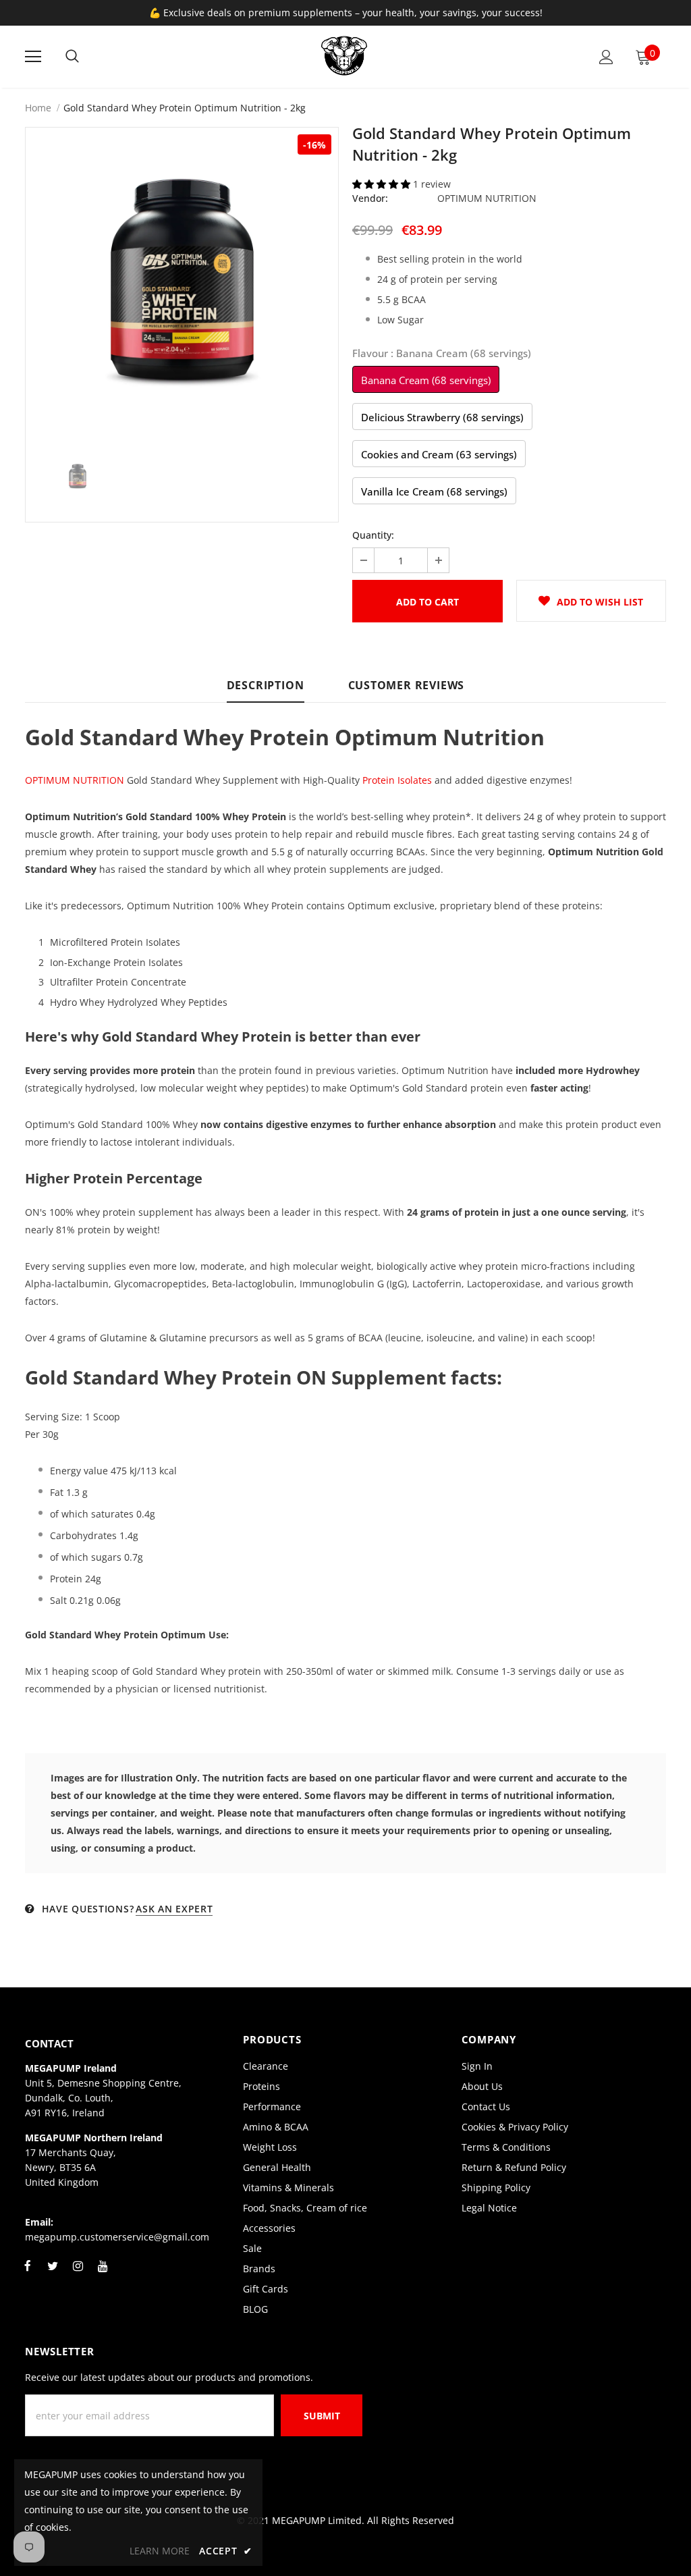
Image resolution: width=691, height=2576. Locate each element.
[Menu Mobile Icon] (33, 57)
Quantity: (373, 535)
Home (38, 108)
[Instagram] (78, 2274)
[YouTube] (103, 2274)
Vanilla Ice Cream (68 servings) (434, 491)
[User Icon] (606, 57)
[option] (182, 284)
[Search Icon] (72, 57)
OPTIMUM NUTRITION (487, 198)
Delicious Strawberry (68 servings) (442, 417)
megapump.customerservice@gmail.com (117, 2237)
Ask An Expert (174, 1909)
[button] (383, 184)
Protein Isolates (397, 780)
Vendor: (370, 198)
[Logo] (344, 56)
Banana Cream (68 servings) (426, 380)
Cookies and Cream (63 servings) (439, 454)
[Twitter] (53, 2274)
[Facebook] (28, 2274)
